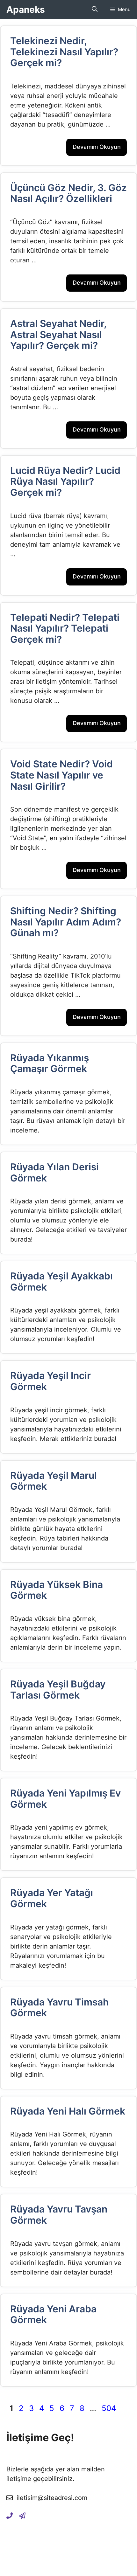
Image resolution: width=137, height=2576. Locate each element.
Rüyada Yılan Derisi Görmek (54, 1172)
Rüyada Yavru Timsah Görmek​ (59, 2008)
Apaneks (26, 10)
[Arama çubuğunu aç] (95, 10)
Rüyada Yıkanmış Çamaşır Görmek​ (50, 1063)
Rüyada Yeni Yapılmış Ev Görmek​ (65, 1799)
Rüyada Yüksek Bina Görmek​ (57, 1590)
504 (109, 2408)
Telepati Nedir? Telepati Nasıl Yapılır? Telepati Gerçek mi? (65, 628)
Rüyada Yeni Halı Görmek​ (68, 2111)
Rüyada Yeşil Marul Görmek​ (54, 1481)
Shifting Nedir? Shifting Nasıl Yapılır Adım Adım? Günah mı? (66, 922)
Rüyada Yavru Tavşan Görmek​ (59, 2215)
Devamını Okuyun (97, 147)
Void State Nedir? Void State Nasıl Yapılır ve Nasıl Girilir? (61, 775)
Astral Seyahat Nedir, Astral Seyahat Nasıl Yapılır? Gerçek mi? (58, 334)
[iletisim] (10, 2515)
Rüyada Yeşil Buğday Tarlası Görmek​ (58, 1690)
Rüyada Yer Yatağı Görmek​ (52, 1898)
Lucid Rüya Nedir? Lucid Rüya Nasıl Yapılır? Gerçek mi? (65, 481)
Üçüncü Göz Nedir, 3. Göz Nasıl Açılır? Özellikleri (68, 193)
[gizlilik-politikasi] (22, 2515)
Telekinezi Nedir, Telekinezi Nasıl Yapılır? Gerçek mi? (64, 52)
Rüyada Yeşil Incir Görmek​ (50, 1381)
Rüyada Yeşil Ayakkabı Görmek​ (61, 1281)
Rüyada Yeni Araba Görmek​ (53, 2314)
